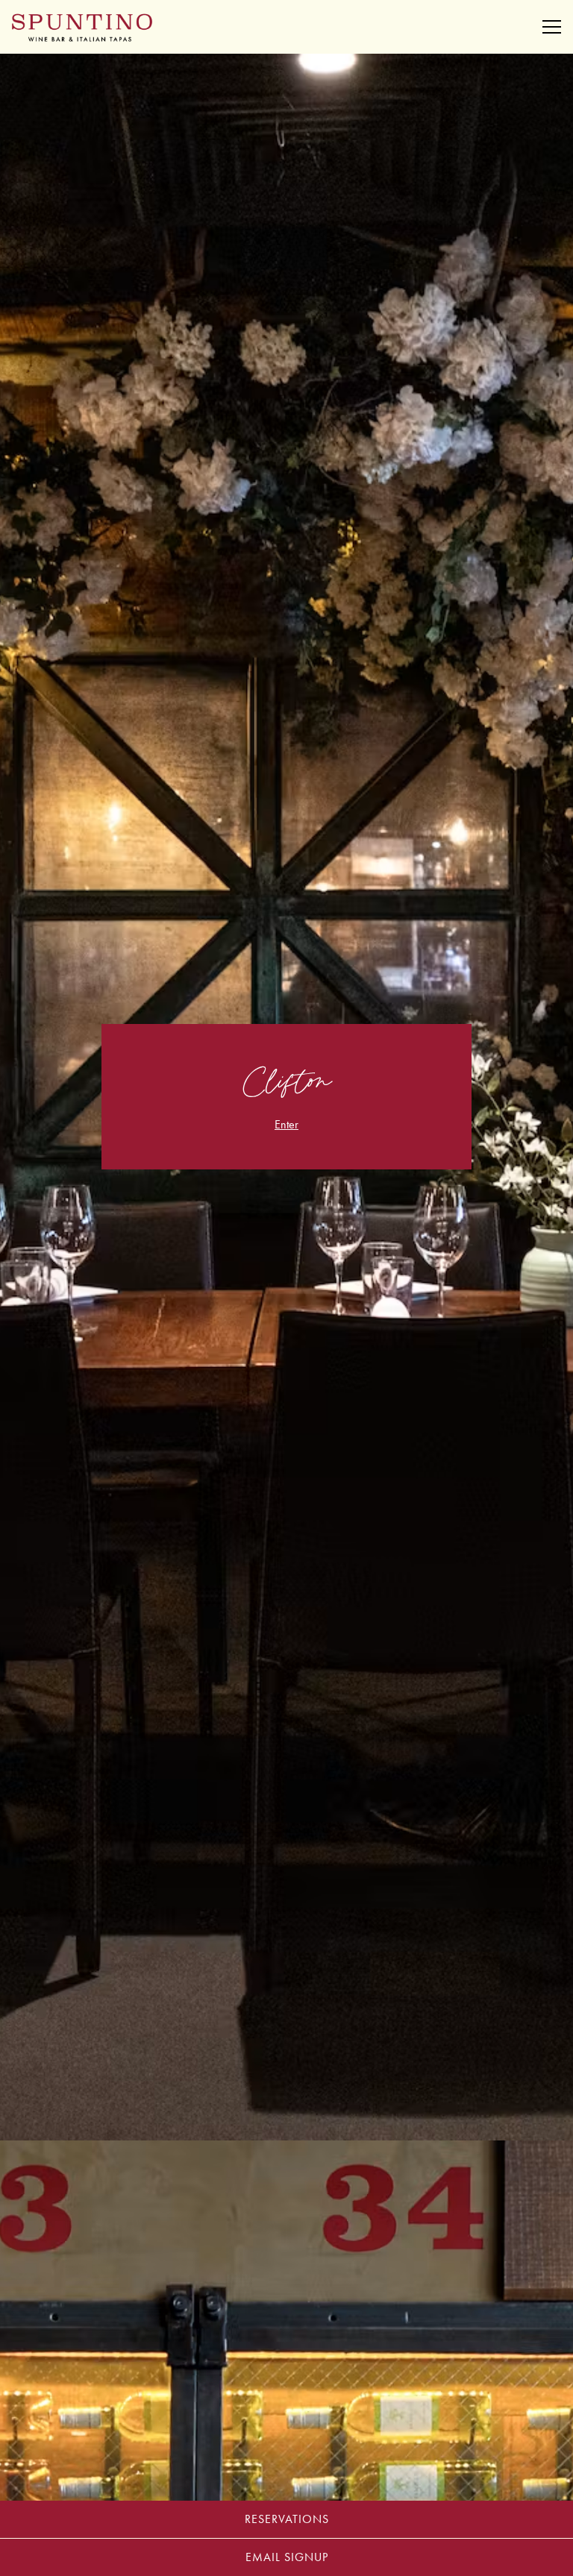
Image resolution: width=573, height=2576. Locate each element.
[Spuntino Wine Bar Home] (82, 27)
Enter (286, 1124)
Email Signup (287, 2557)
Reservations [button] (287, 2519)
